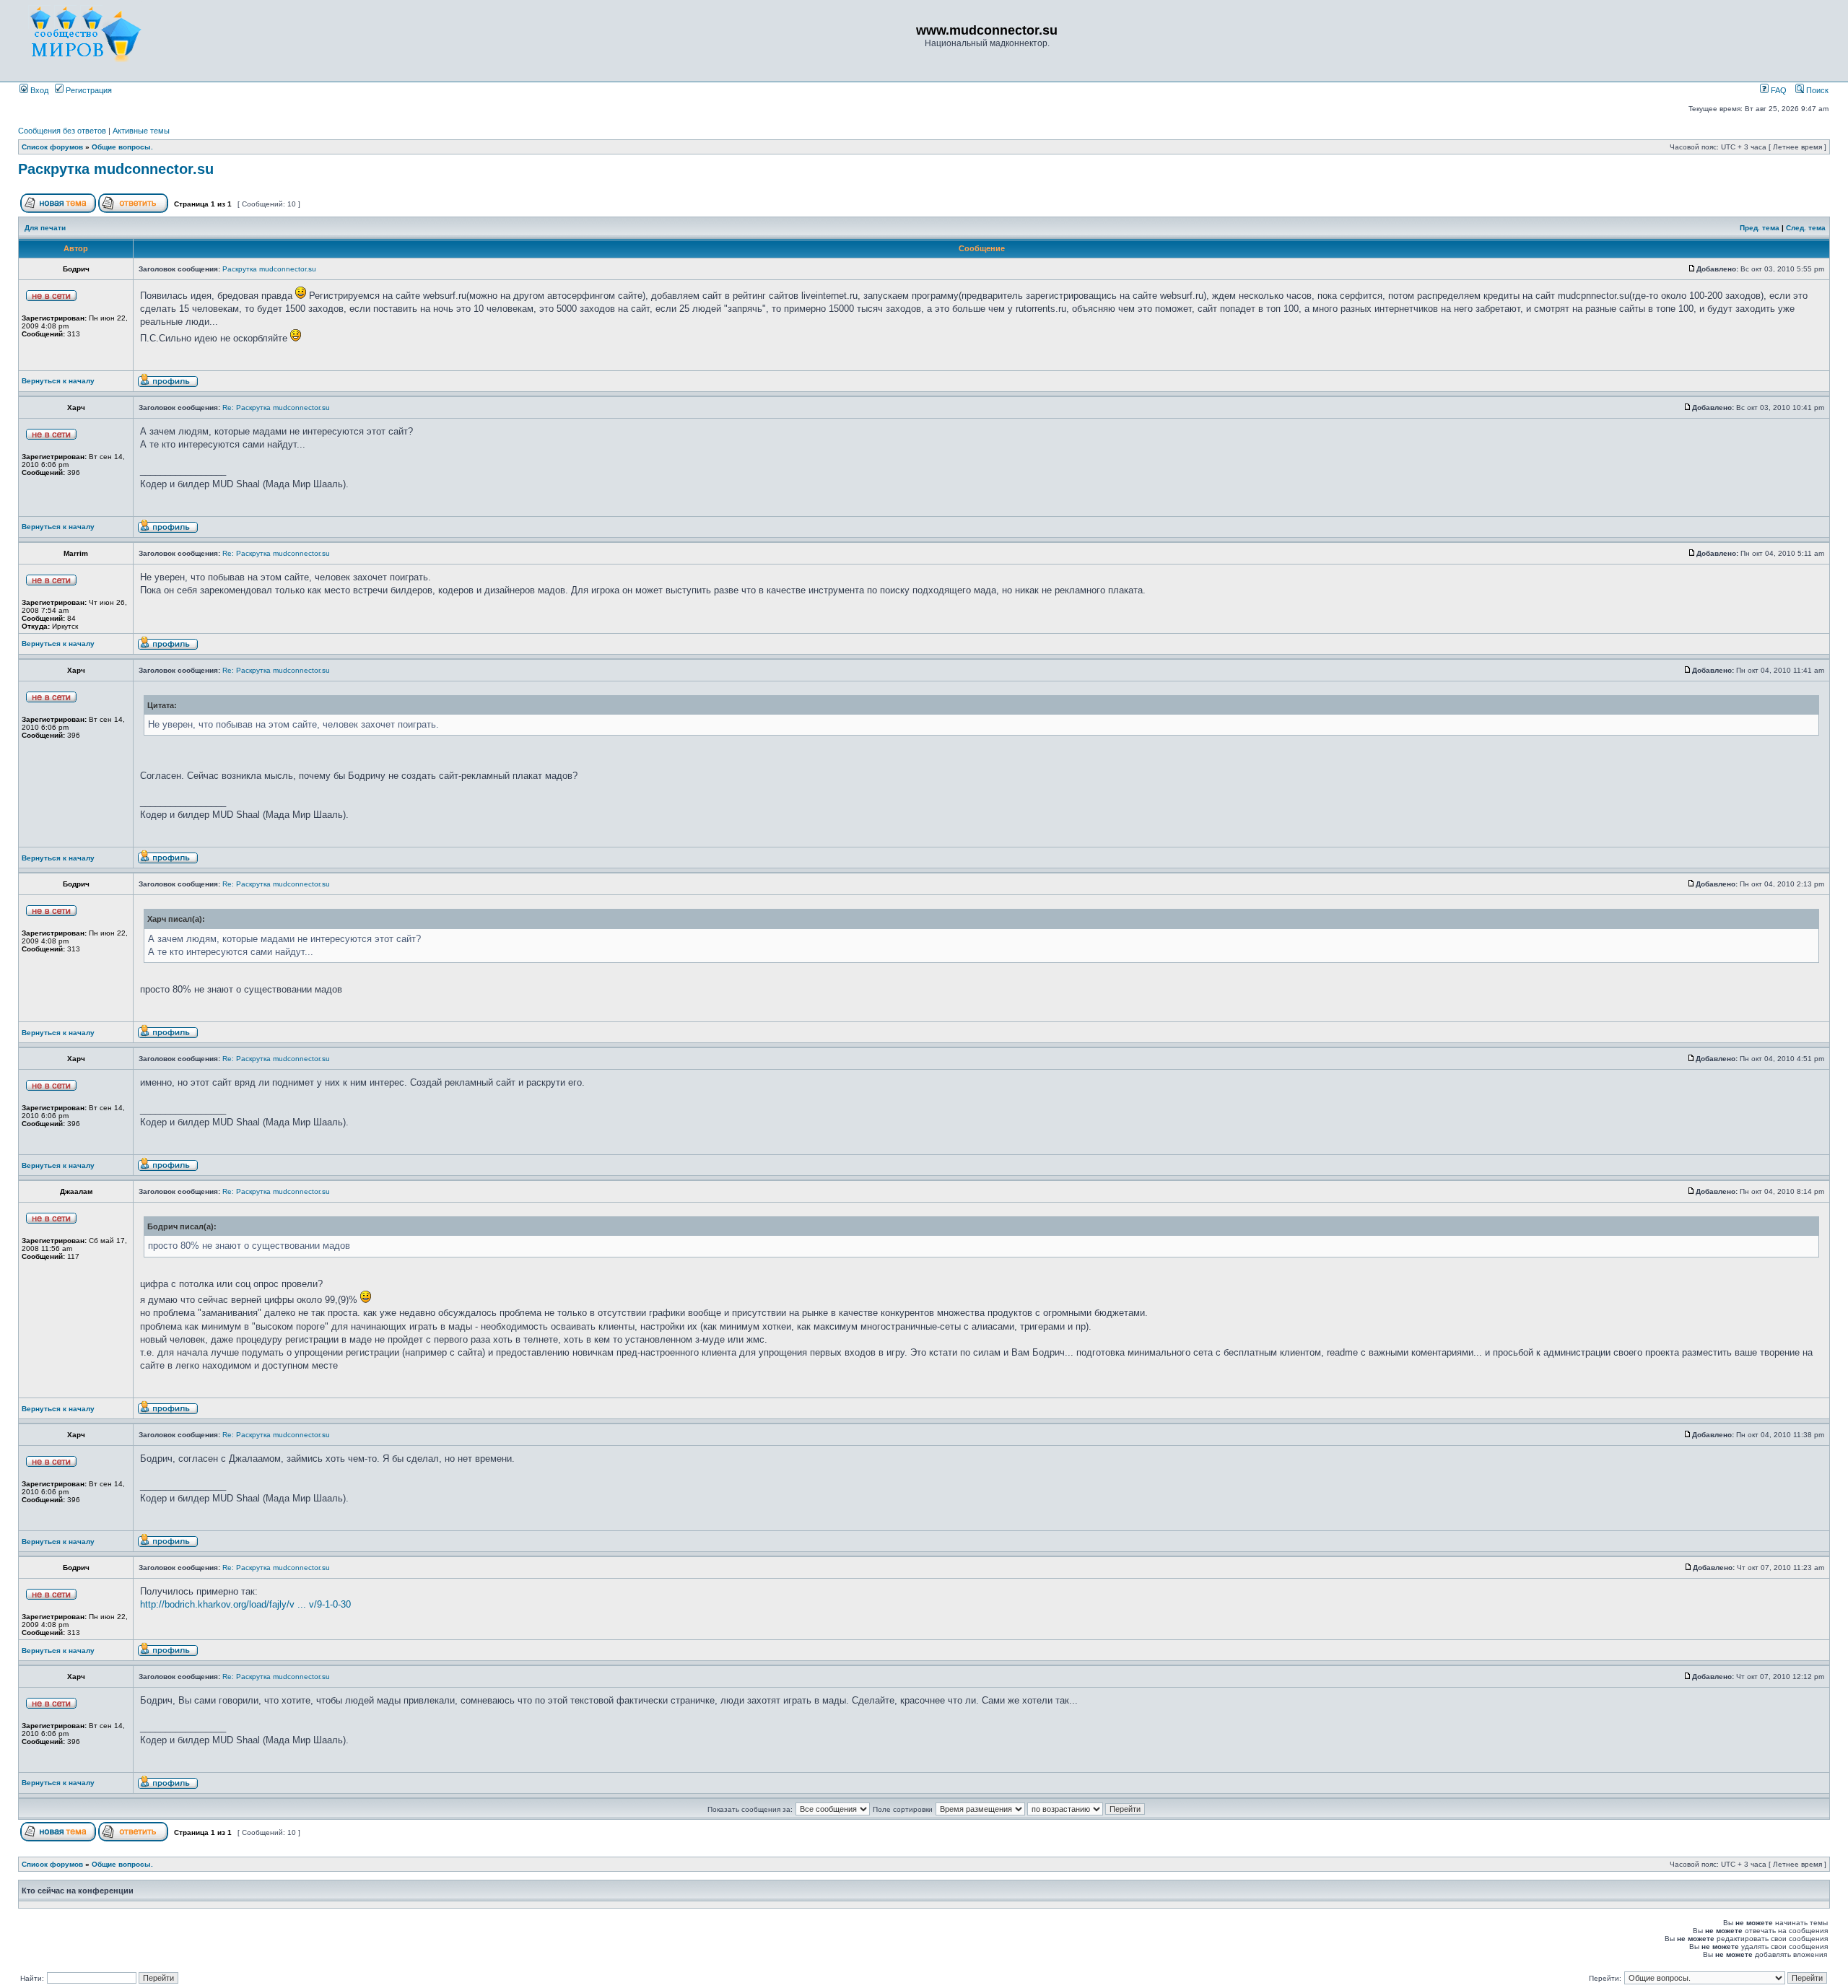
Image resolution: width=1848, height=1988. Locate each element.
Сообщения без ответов (62, 131)
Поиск (1816, 90)
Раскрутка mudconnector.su (116, 169)
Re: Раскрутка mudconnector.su (276, 407)
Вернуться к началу (58, 381)
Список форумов (52, 147)
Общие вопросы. (122, 147)
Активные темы (141, 131)
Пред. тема (1760, 228)
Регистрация (88, 90)
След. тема (1806, 228)
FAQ (1778, 90)
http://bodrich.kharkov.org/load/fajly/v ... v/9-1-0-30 (245, 1604)
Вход (38, 90)
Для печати (45, 228)
